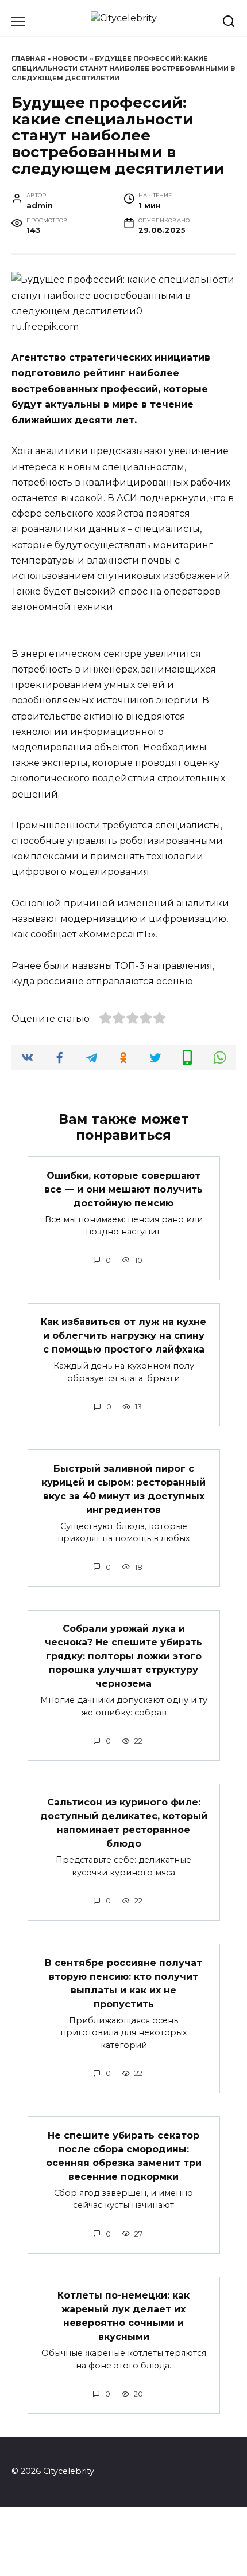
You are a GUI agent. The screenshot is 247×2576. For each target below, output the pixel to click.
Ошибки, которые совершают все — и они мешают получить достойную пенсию (123, 1189)
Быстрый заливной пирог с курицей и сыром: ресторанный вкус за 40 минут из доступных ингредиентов (123, 1489)
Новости (70, 58)
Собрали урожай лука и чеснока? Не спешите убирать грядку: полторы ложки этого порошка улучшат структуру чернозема (123, 1656)
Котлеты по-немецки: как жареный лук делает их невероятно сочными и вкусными (123, 2316)
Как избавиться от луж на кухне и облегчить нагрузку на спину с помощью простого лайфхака (123, 1336)
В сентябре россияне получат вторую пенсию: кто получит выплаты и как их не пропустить (123, 1983)
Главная (28, 58)
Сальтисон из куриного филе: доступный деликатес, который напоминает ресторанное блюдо (124, 1823)
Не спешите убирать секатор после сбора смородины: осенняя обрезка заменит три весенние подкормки (124, 2155)
